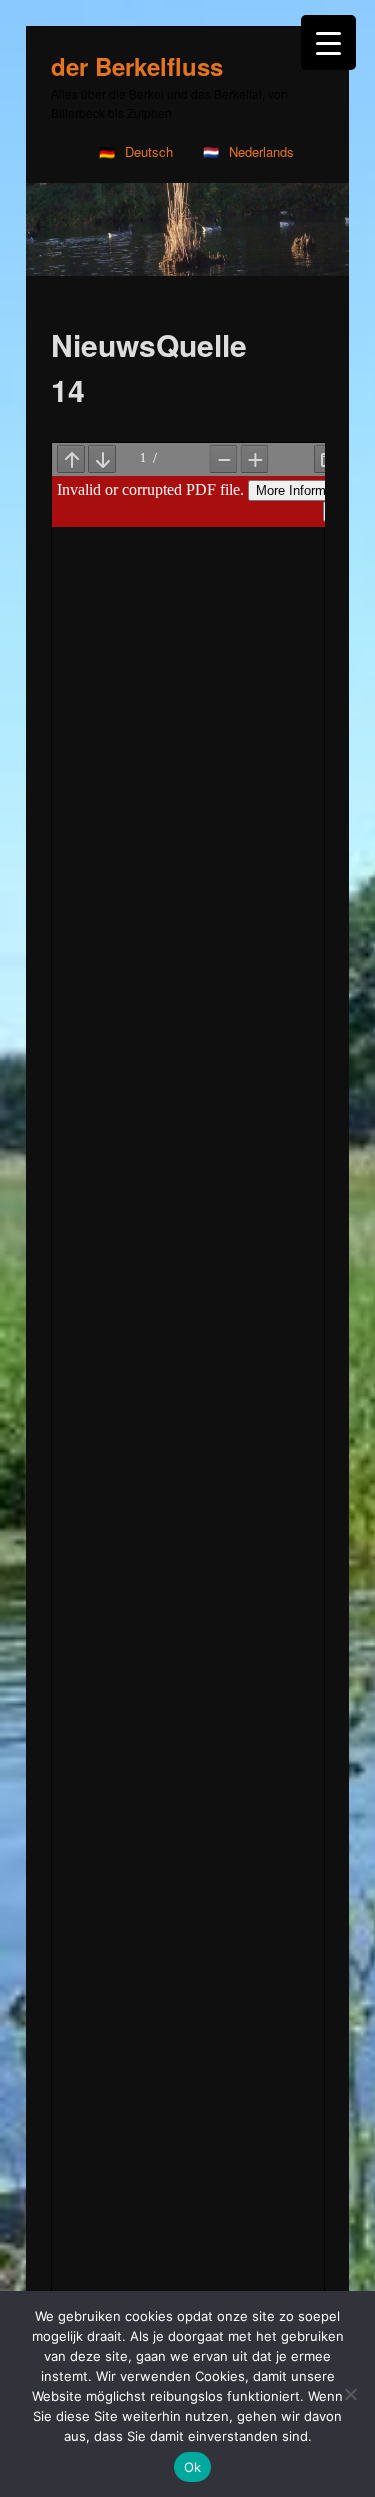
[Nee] (350, 2394)
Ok (193, 2467)
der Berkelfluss (137, 66)
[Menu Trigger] (328, 42)
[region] (187, 229)
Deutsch (149, 151)
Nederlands (261, 151)
